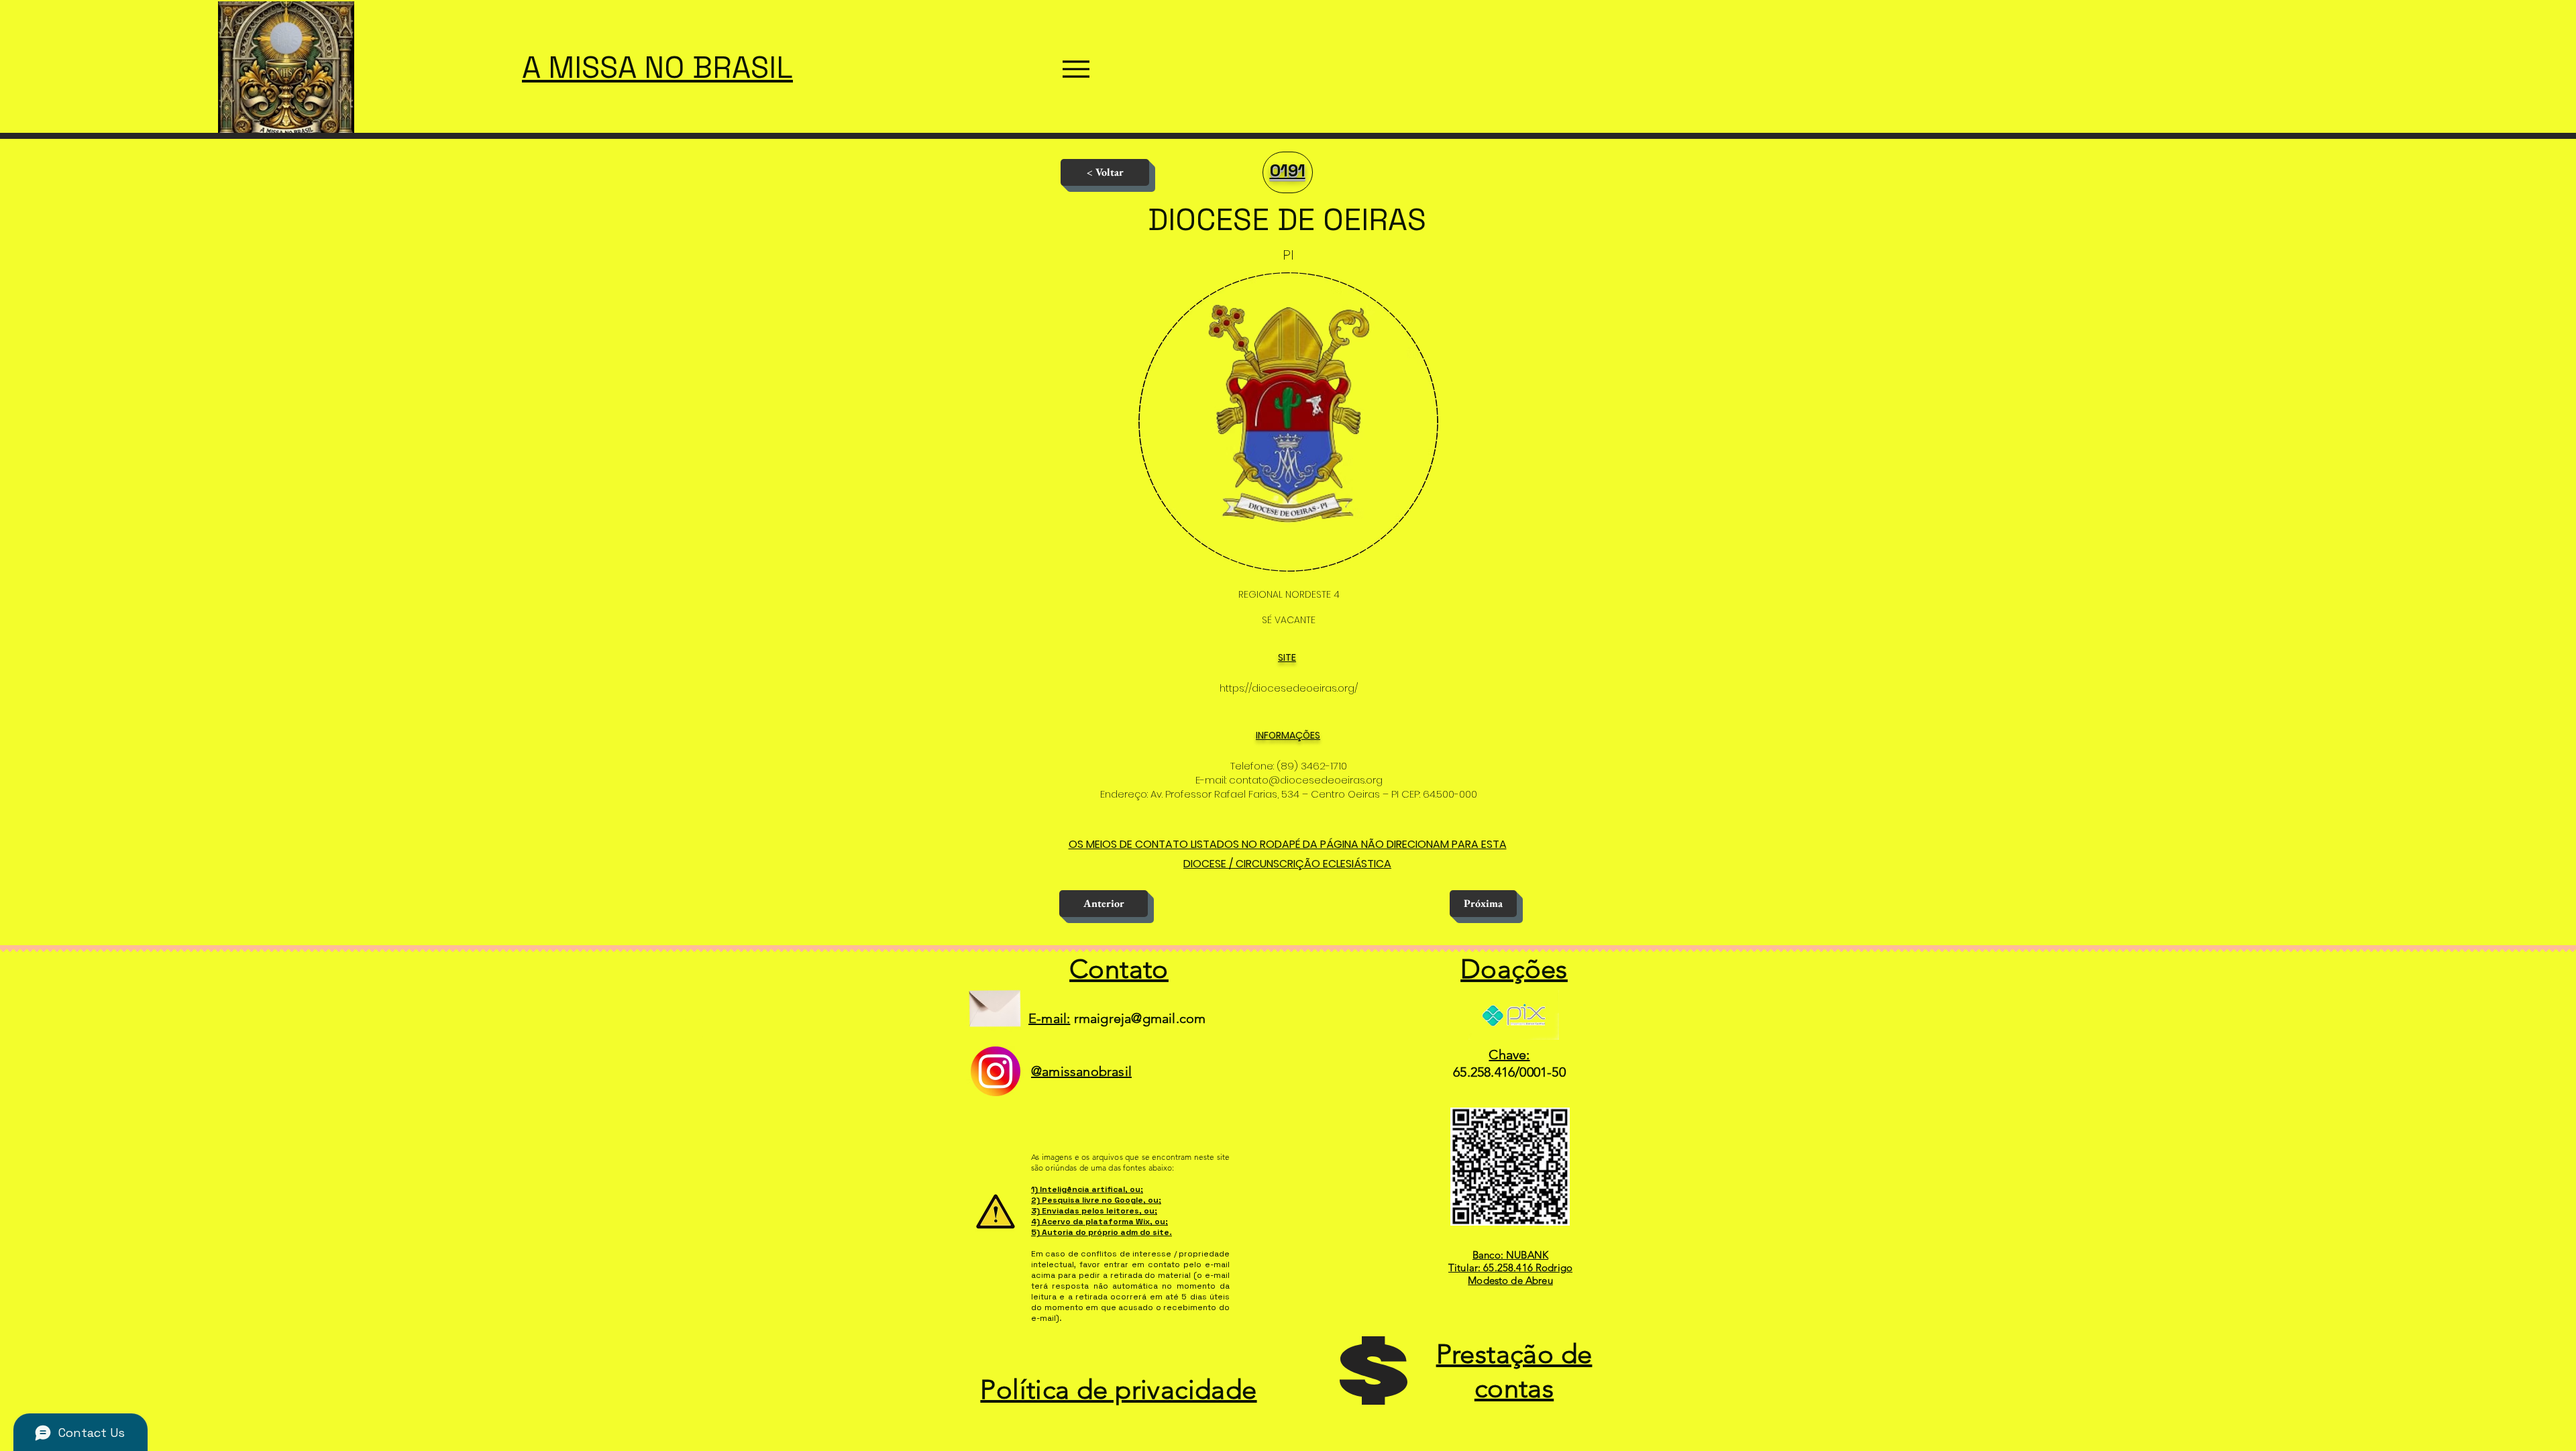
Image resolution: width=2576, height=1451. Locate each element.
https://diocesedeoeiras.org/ (1289, 688)
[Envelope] (995, 1003)
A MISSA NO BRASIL (657, 67)
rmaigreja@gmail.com (1140, 1018)
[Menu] (1076, 69)
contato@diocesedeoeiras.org (1306, 780)
